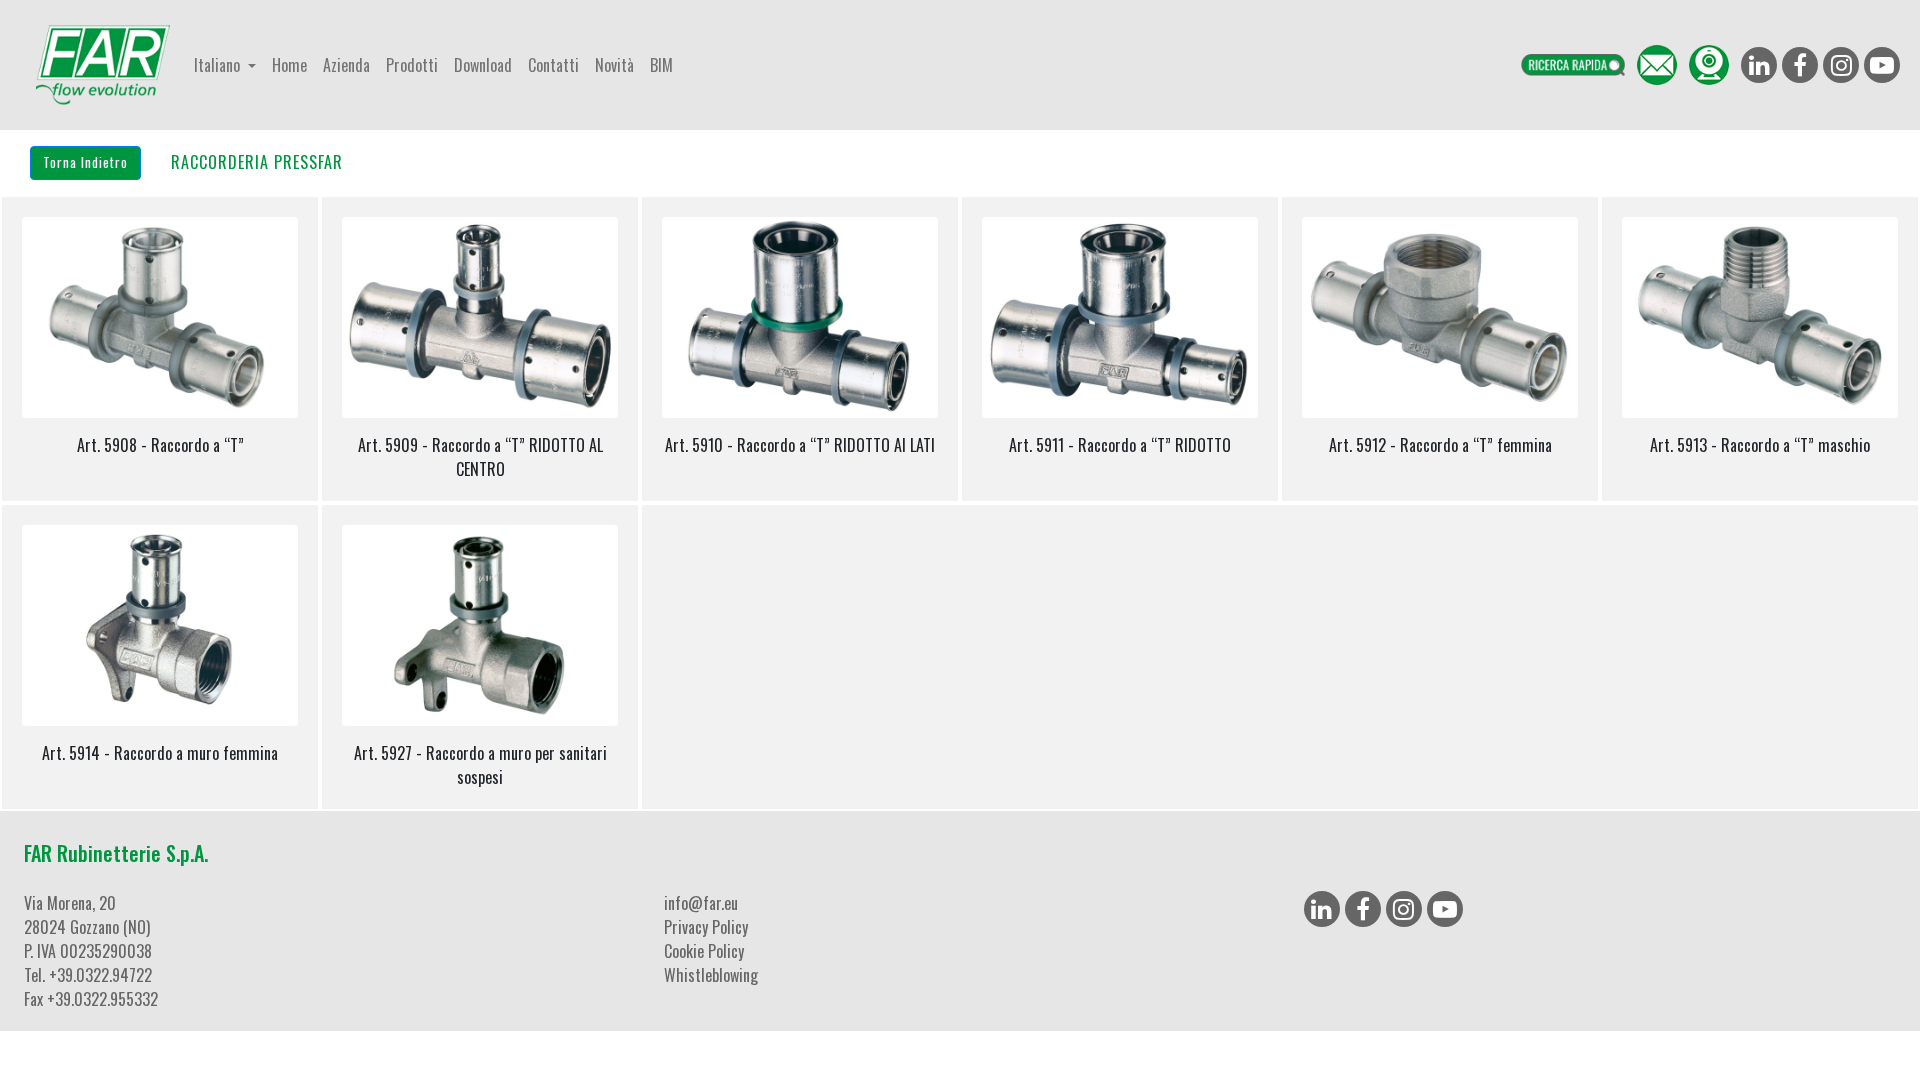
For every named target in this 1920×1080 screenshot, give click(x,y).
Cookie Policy (704, 951)
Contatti (553, 65)
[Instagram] (1404, 909)
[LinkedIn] (1322, 909)
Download (483, 65)
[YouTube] (1445, 909)
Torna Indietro (85, 162)
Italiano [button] (219, 65)
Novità (614, 65)
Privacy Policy (706, 927)
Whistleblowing (711, 975)
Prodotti (412, 65)
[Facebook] (1363, 909)
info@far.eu (701, 903)
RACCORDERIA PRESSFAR (257, 162)
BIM (661, 65)
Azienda (346, 65)
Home (289, 65)
